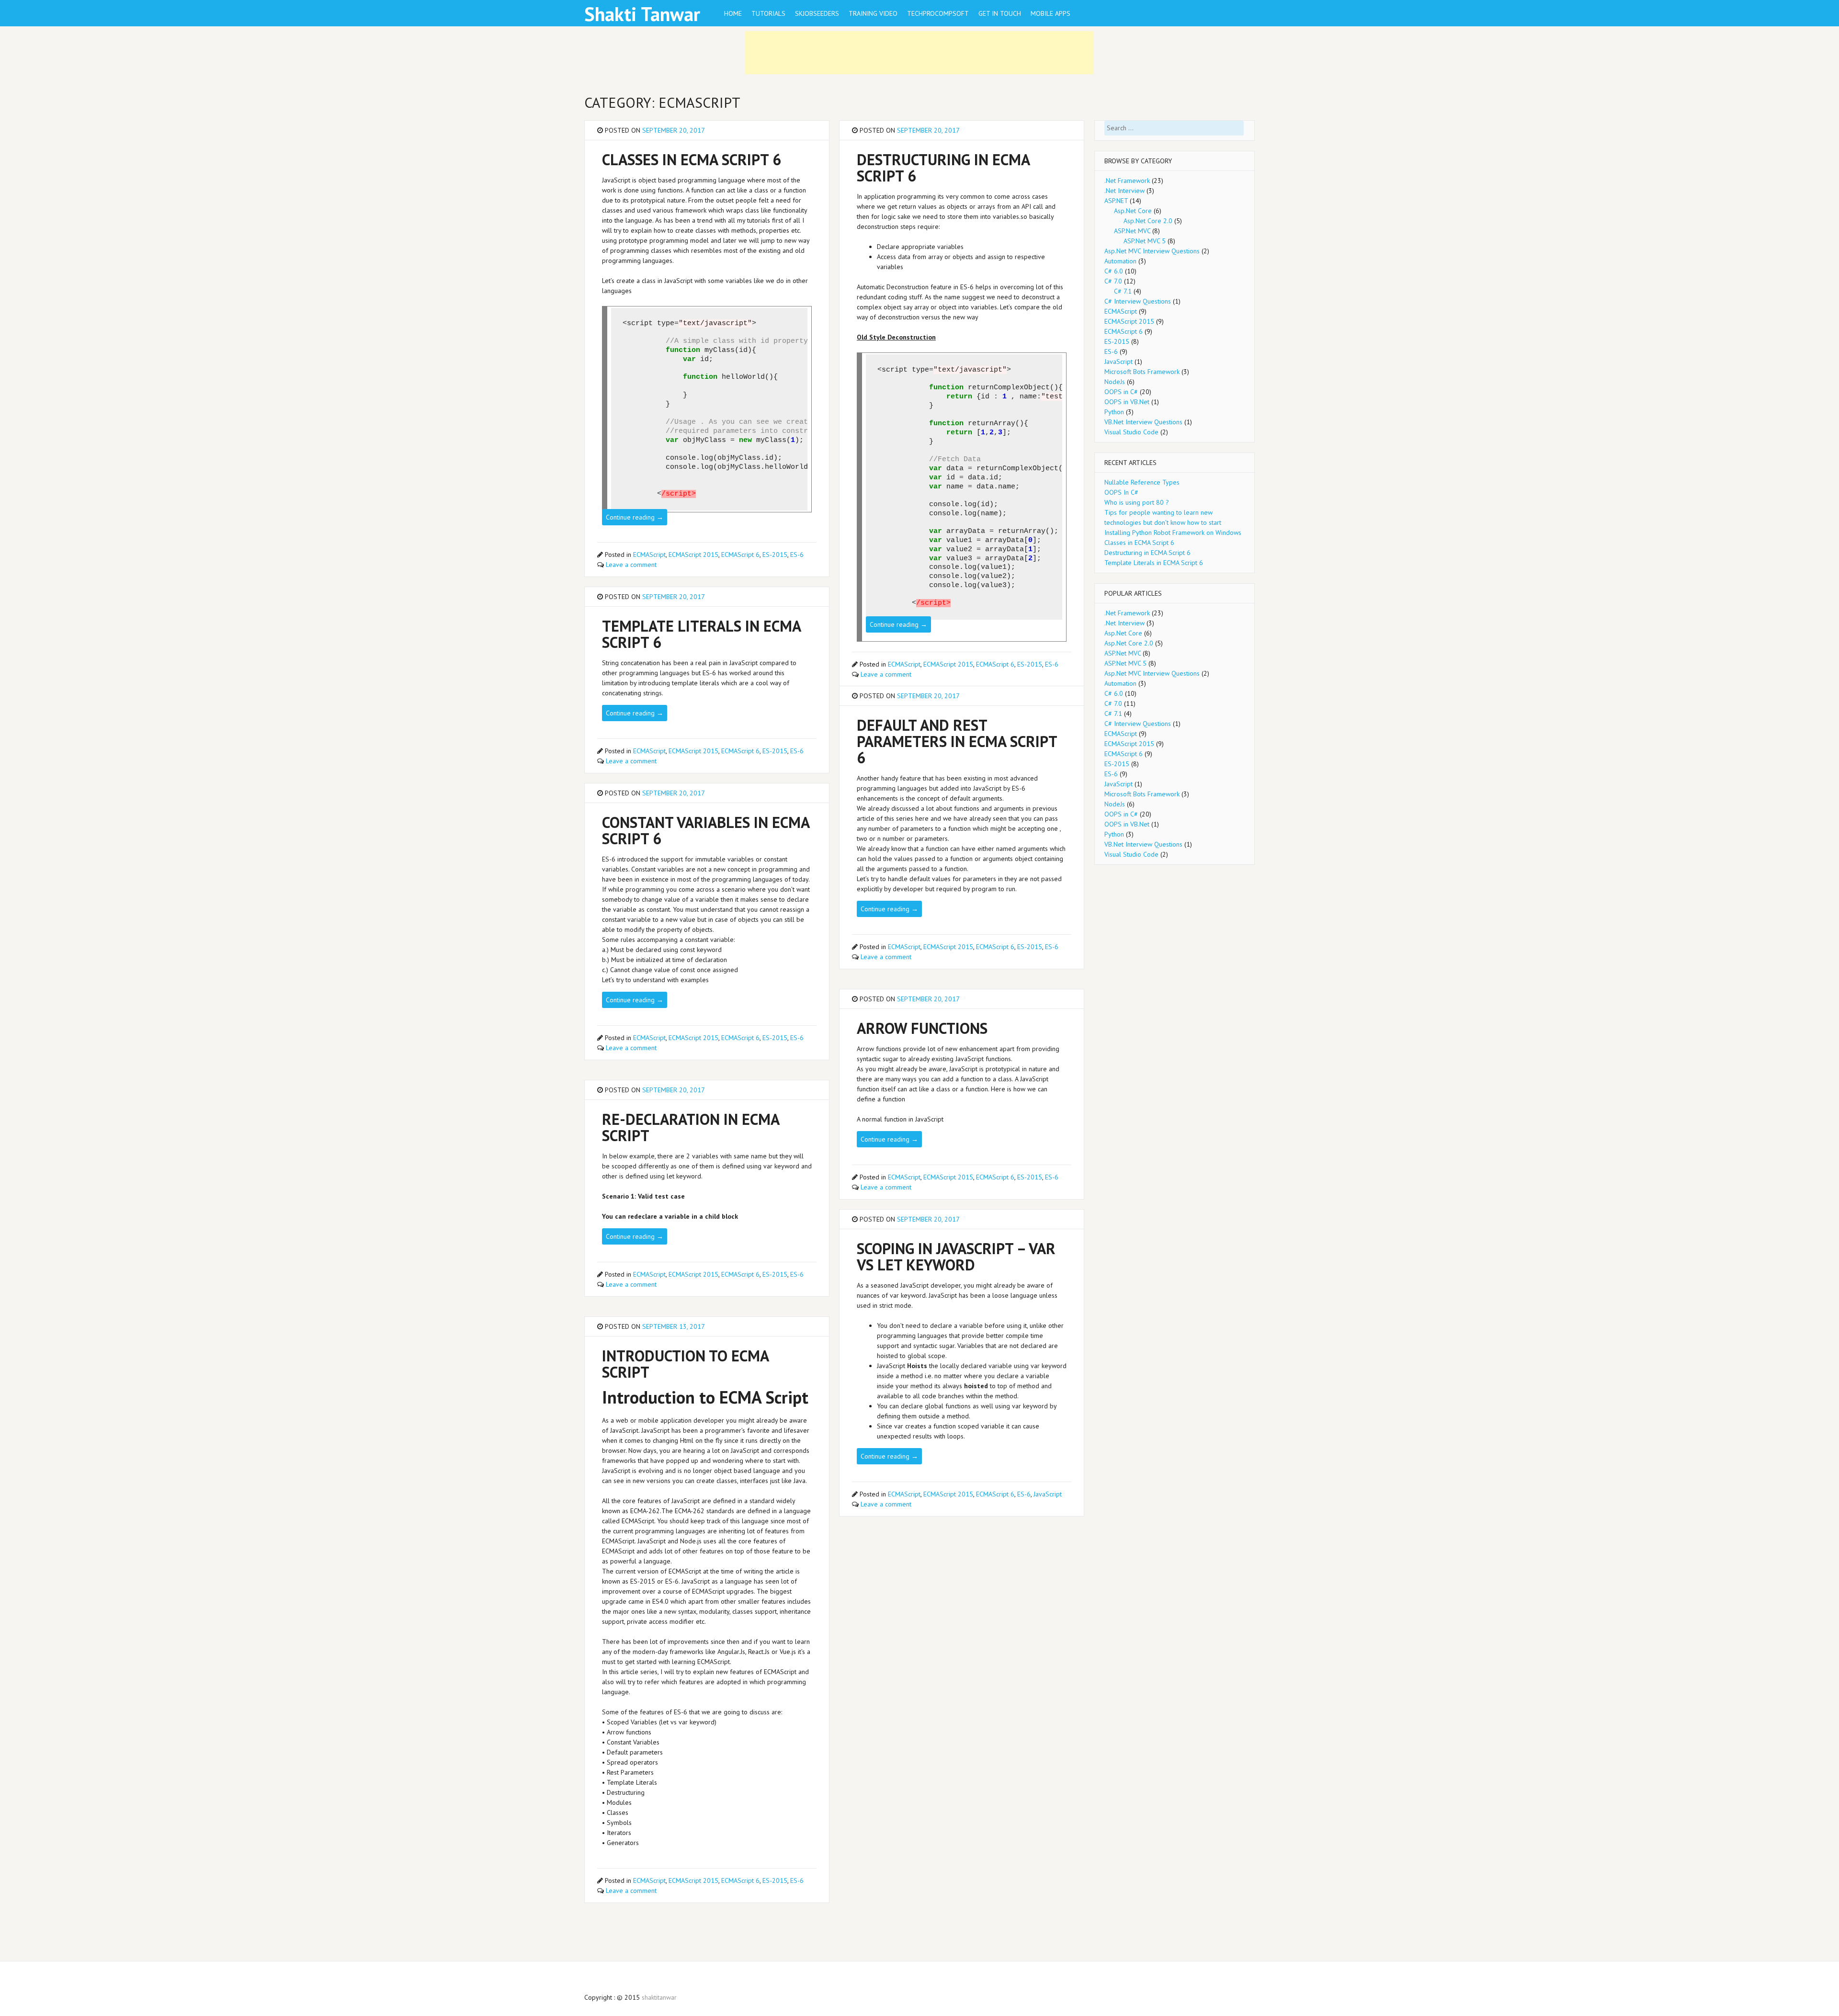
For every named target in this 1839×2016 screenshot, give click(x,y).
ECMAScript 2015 (693, 555)
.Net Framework (1127, 181)
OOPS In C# (1121, 492)
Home (733, 13)
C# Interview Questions (1138, 301)
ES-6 (797, 555)
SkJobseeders (817, 13)
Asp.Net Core (1133, 211)
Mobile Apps (1050, 13)
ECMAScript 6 (740, 555)
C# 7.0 (1113, 281)
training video (873, 13)
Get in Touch (1000, 13)
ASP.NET (1116, 201)
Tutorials (768, 13)
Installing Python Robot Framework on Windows (1173, 532)
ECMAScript (649, 555)
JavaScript (1048, 1494)
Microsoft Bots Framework (1142, 372)
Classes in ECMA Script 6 (1139, 543)
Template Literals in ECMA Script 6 (1154, 563)
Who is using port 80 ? (1137, 502)
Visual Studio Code (1131, 432)
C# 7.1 (1123, 291)
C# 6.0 (1114, 271)
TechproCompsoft (938, 13)
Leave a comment (631, 565)
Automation (1120, 261)
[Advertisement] (919, 53)
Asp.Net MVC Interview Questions (1152, 251)
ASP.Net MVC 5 (1145, 241)
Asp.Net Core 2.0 (1148, 221)
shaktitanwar (659, 1997)
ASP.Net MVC (1132, 231)
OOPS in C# (1121, 392)
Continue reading (635, 517)
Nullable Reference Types (1142, 482)
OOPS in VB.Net (1127, 402)
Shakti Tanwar (642, 14)
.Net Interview (1124, 191)
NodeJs (1115, 382)
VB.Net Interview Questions (1143, 422)
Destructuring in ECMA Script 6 (1147, 553)
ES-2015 (775, 555)
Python (1114, 412)
